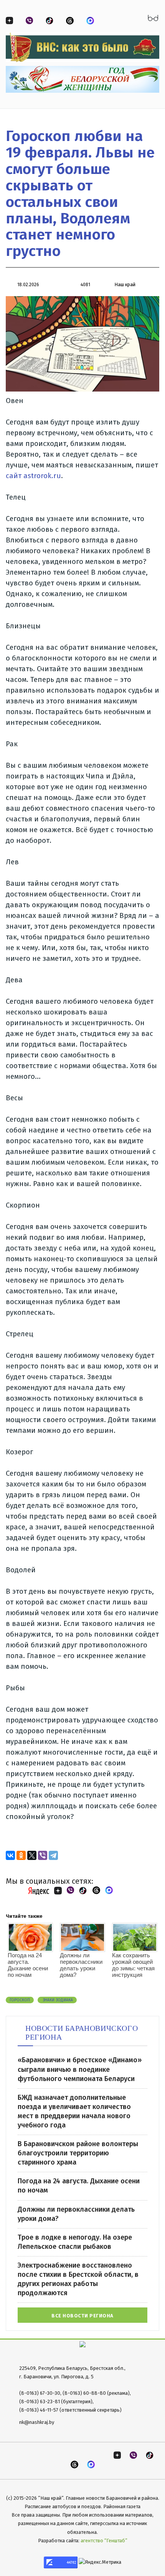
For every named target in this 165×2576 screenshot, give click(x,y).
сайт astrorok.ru (33, 476)
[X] (32, 1855)
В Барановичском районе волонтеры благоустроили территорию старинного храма (78, 2153)
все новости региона (82, 2316)
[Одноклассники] (21, 1855)
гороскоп (20, 2000)
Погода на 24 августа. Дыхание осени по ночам (28, 1965)
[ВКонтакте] (10, 1855)
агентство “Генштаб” (104, 2541)
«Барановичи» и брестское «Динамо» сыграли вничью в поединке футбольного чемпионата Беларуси (80, 2069)
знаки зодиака (57, 2000)
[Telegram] (53, 1855)
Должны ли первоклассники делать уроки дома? (81, 1965)
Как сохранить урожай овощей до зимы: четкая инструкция (133, 1965)
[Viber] (43, 1855)
